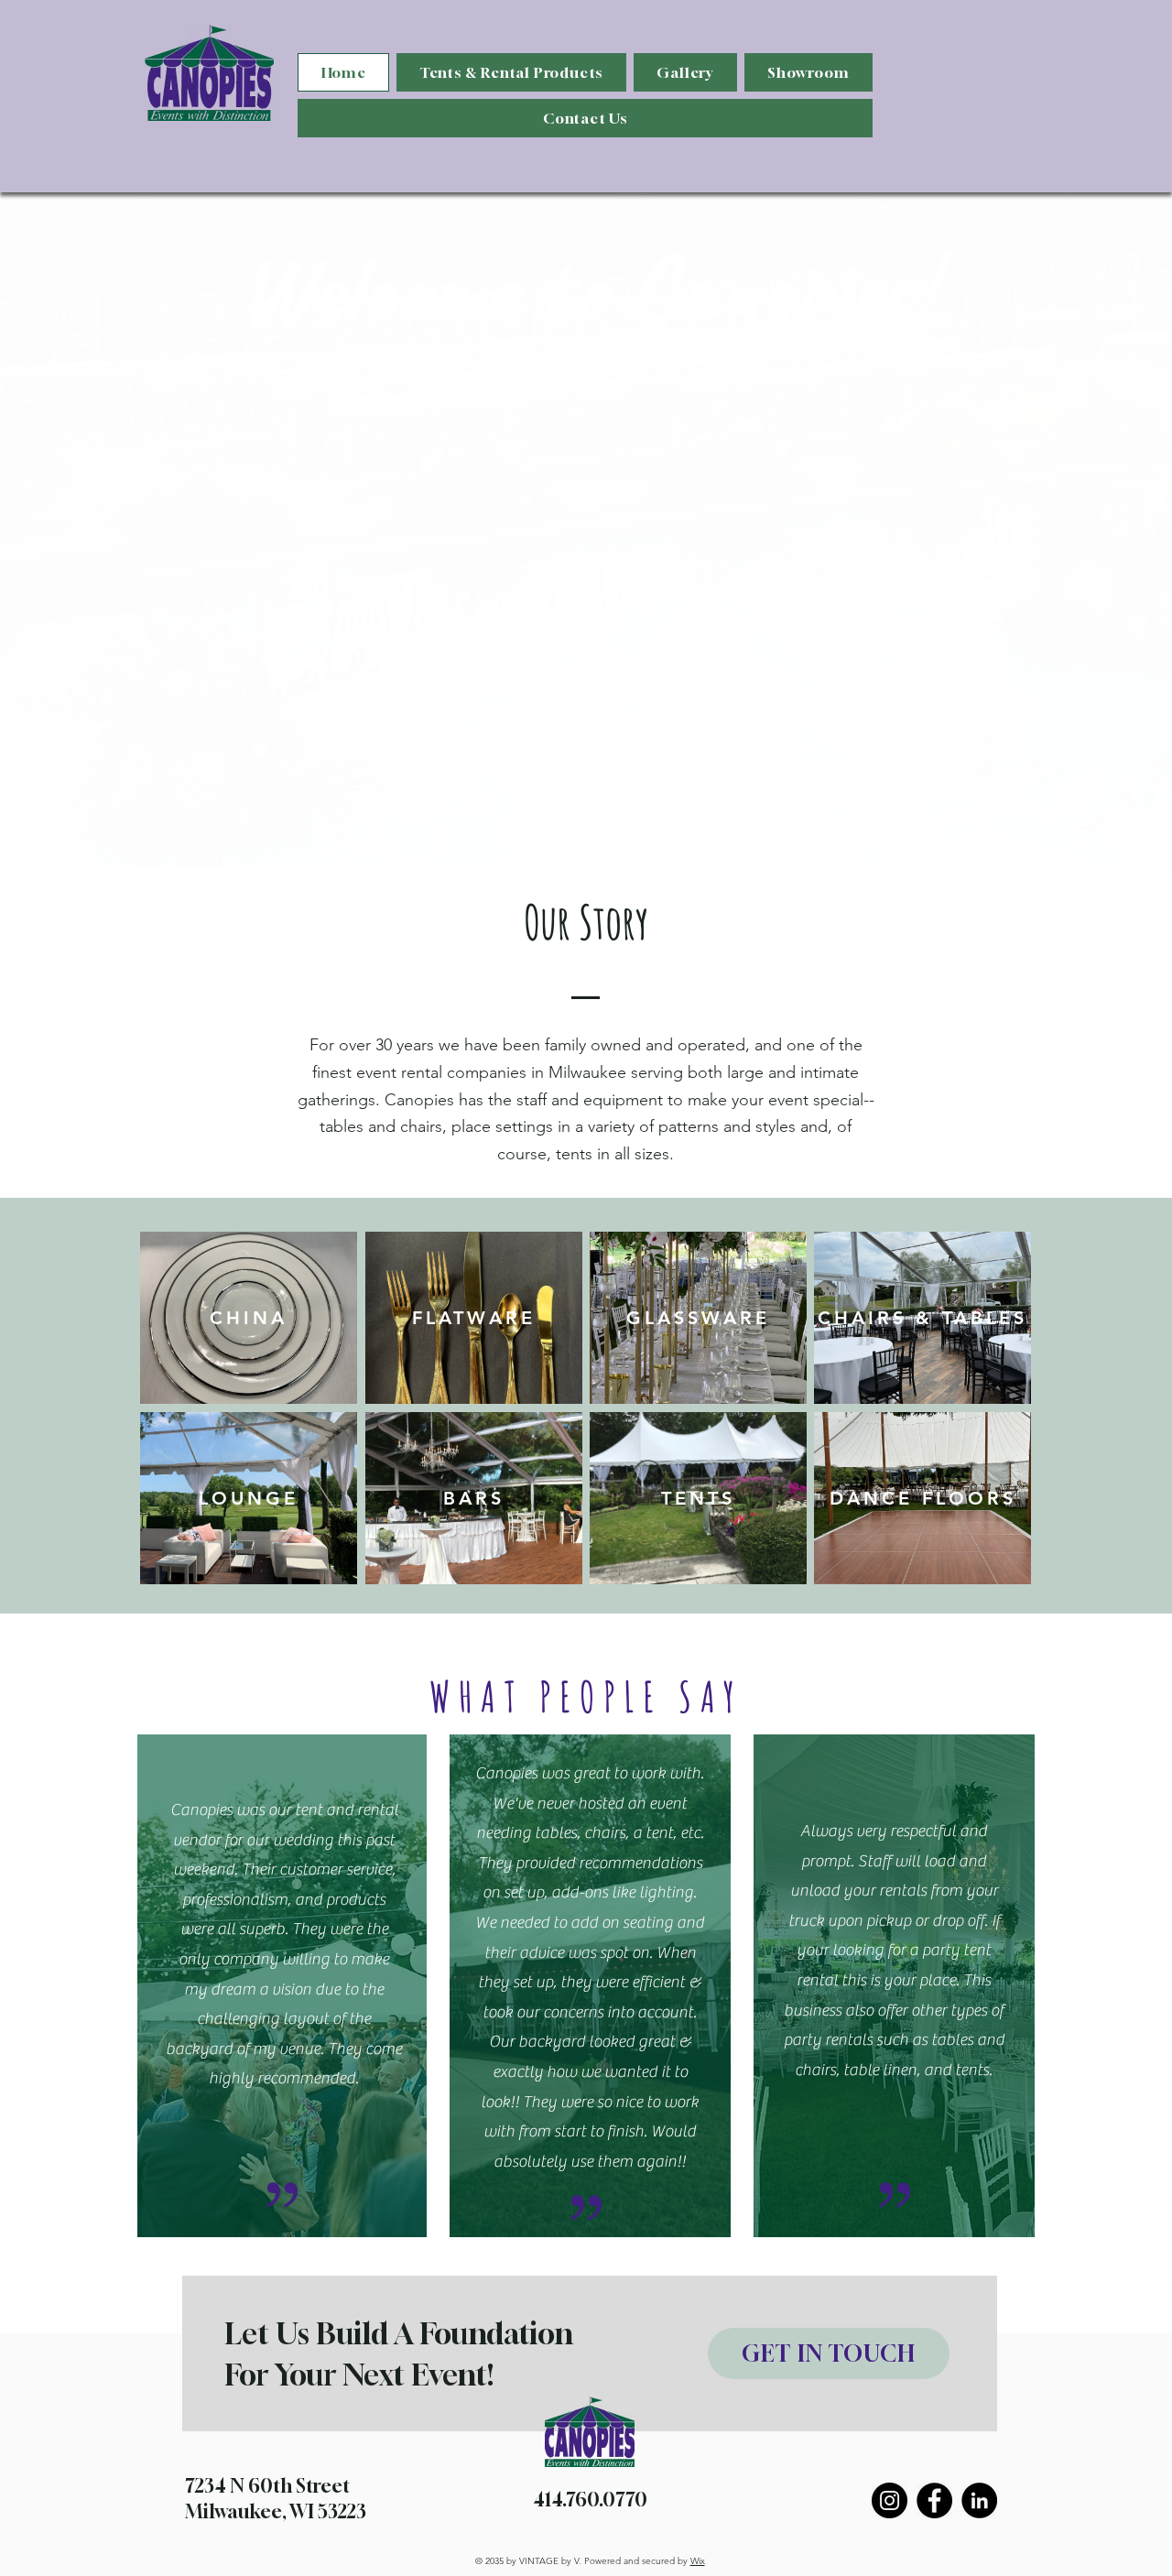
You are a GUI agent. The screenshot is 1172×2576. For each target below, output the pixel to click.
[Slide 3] (586, 823)
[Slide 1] (549, 823)
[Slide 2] (568, 823)
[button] (511, 72)
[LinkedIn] (979, 2500)
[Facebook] (934, 2500)
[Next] (1092, 530)
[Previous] (80, 530)
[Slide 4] (604, 823)
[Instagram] (890, 2500)
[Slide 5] (623, 823)
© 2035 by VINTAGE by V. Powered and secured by (590, 2561)
